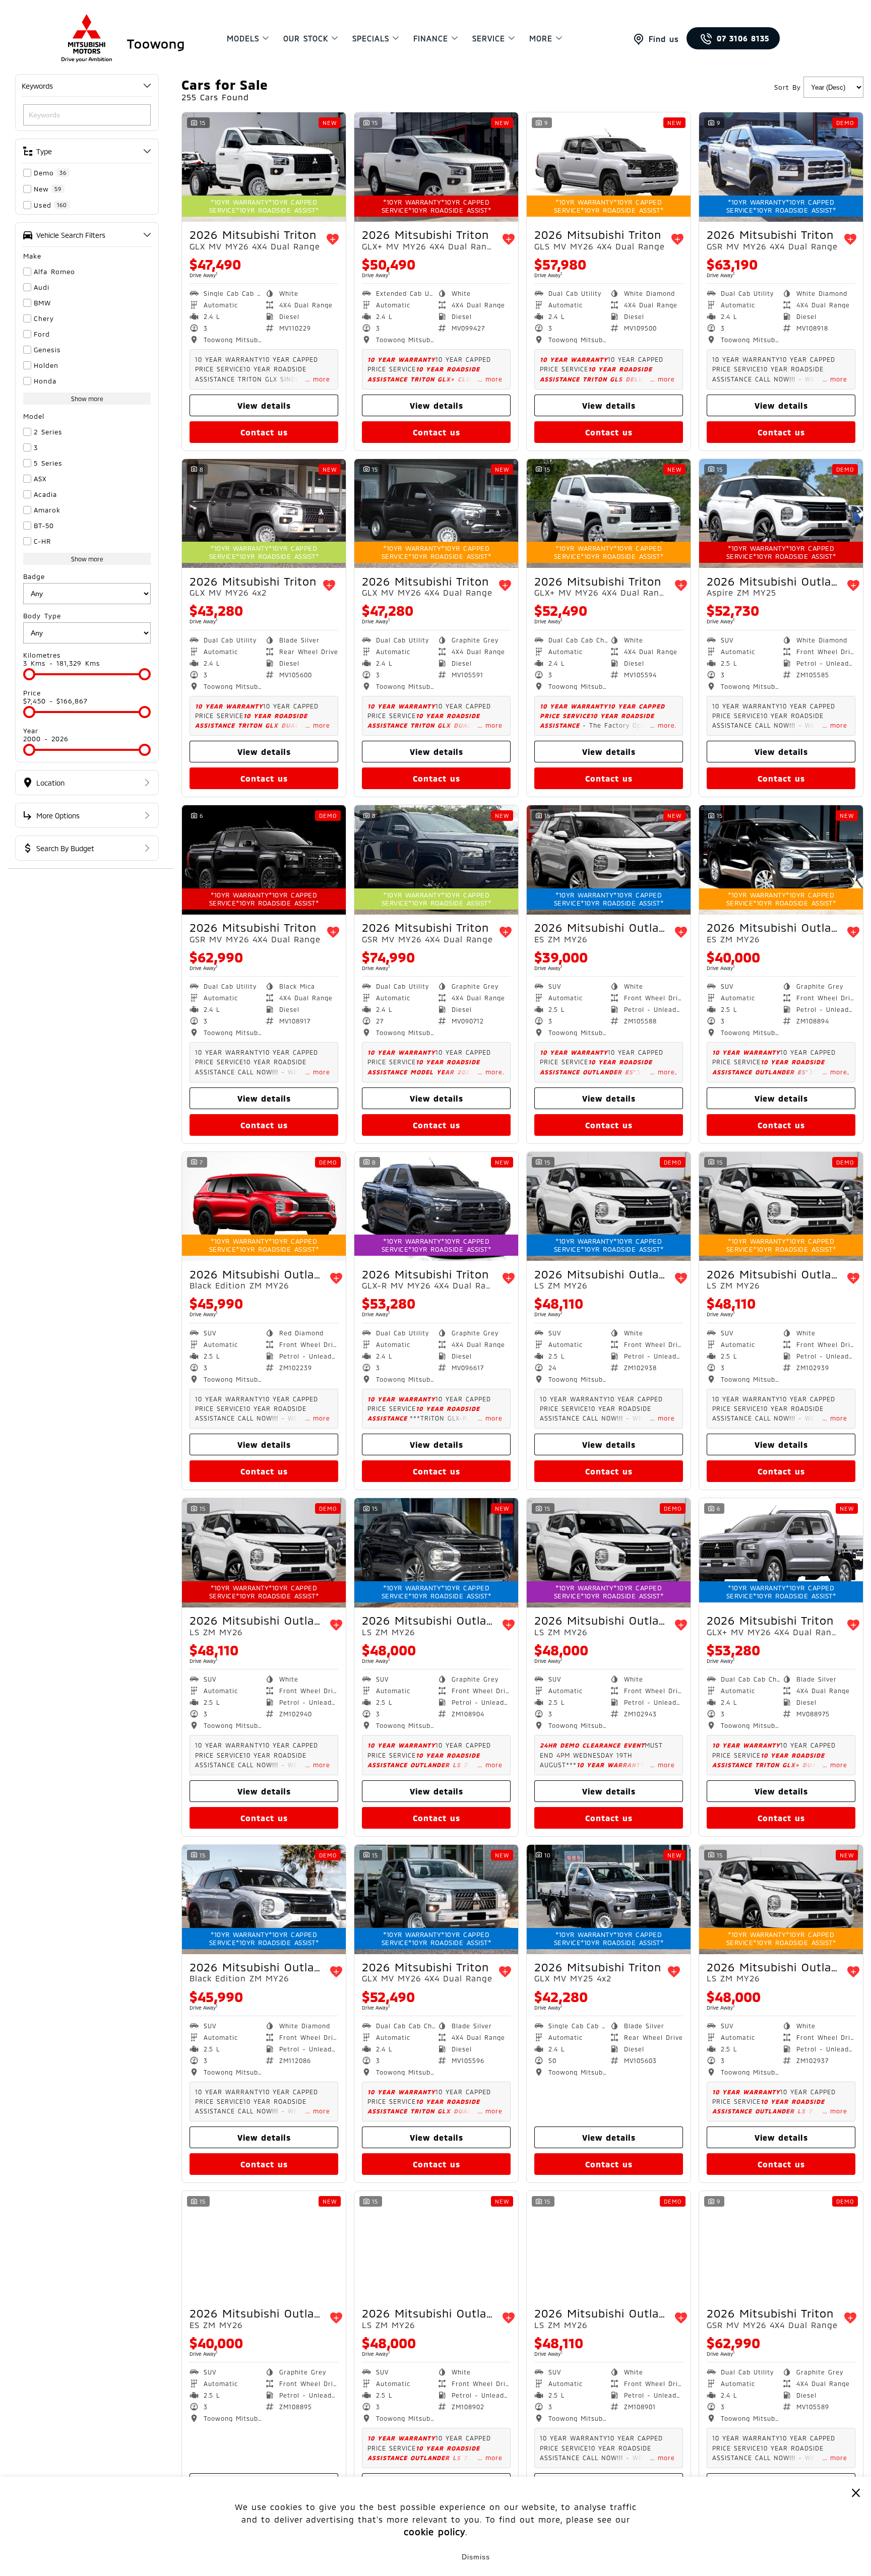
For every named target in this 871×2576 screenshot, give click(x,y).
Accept (395, 2557)
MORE (541, 38)
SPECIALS (371, 38)
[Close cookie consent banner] (856, 2492)
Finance (431, 38)
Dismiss (476, 2557)
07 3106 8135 (743, 38)
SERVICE (489, 38)
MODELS (243, 38)
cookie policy (434, 2532)
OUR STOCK (306, 38)
